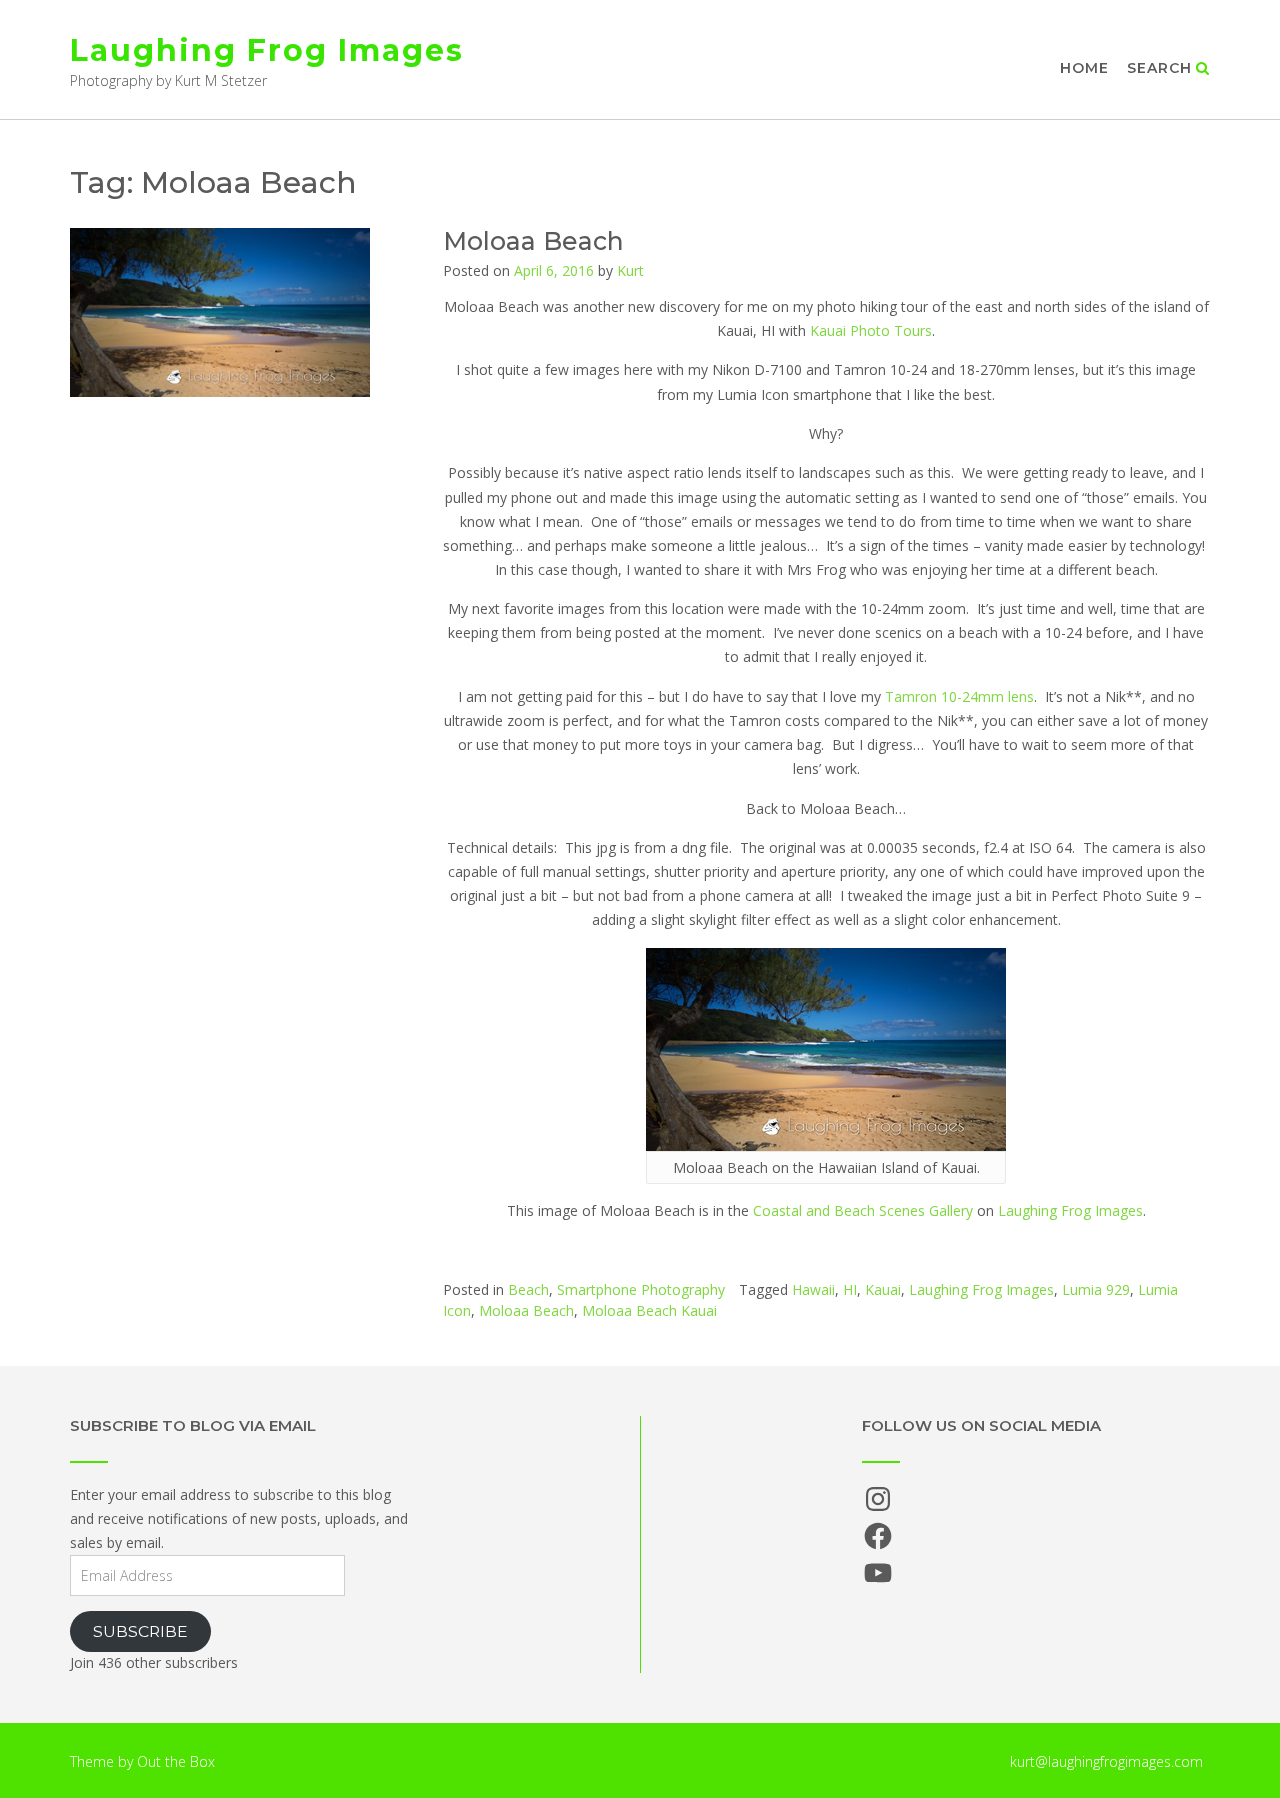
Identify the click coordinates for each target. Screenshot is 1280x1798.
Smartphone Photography (641, 1289)
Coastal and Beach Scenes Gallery (863, 1210)
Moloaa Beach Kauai (649, 1310)
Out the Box (176, 1761)
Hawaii (813, 1289)
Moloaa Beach (533, 241)
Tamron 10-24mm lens (959, 696)
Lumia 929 (1096, 1289)
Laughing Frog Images (267, 50)
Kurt (630, 270)
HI (850, 1289)
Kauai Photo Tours (871, 330)
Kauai (883, 1289)
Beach (528, 1289)
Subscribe (140, 1631)
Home (1084, 68)
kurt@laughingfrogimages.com (1106, 1761)
